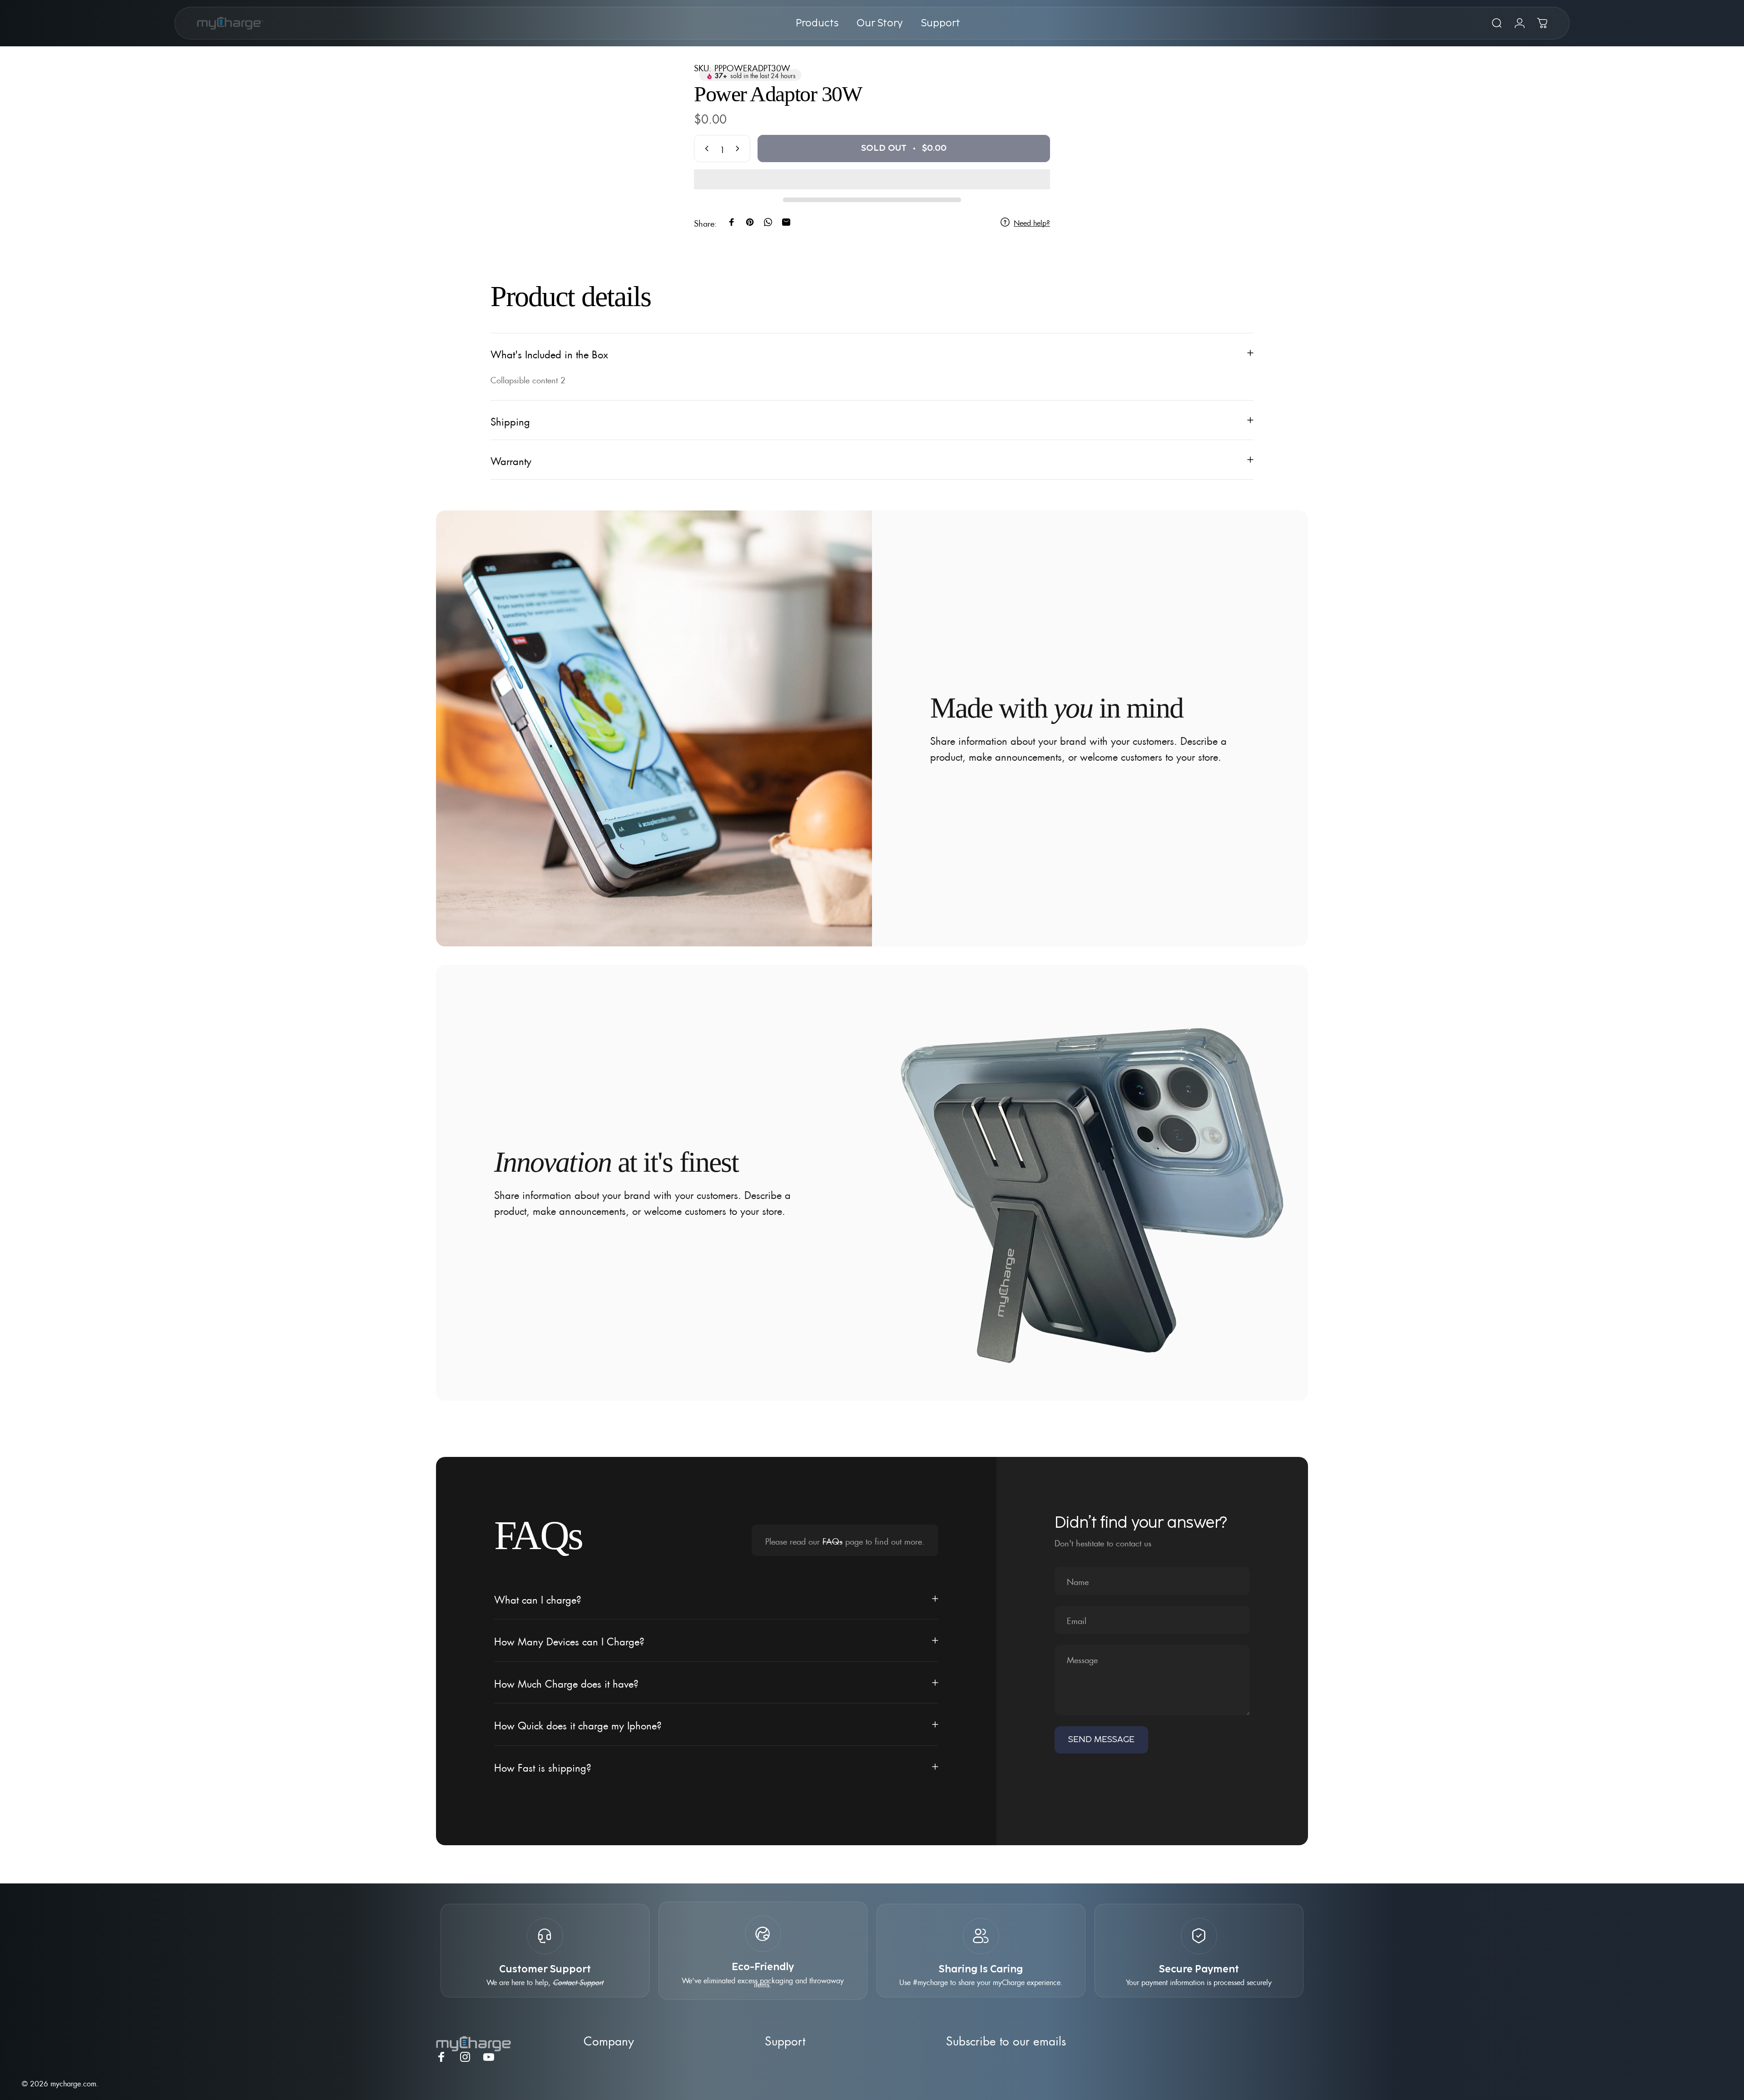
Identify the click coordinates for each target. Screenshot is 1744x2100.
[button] (872, 179)
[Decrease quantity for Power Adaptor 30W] (705, 149)
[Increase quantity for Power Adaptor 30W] (739, 149)
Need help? (1032, 222)
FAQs (832, 1540)
